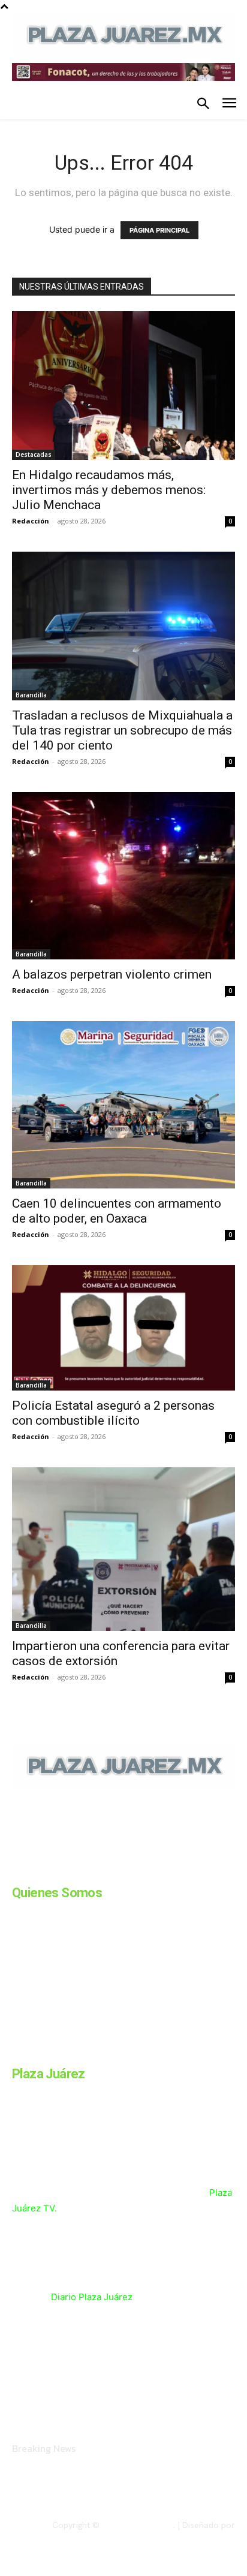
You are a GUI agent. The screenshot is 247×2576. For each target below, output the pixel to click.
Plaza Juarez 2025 (138, 2525)
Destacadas (34, 455)
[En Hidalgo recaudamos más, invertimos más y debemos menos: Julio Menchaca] (123, 386)
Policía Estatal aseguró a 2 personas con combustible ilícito (113, 1413)
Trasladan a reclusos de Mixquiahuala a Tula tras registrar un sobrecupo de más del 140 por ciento (122, 730)
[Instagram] (47, 1870)
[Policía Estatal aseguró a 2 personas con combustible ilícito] (123, 1328)
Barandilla (31, 695)
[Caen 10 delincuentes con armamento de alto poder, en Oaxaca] (123, 1105)
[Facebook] (17, 1870)
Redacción (31, 521)
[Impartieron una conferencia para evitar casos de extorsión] (123, 1549)
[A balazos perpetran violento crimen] (123, 876)
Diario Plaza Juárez (92, 2297)
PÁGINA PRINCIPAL (159, 230)
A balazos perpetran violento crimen (112, 974)
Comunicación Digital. (194, 2535)
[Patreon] (77, 1870)
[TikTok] (107, 1870)
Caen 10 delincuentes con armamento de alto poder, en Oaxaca (117, 1211)
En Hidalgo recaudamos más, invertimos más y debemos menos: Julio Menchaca (109, 490)
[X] (137, 1870)
